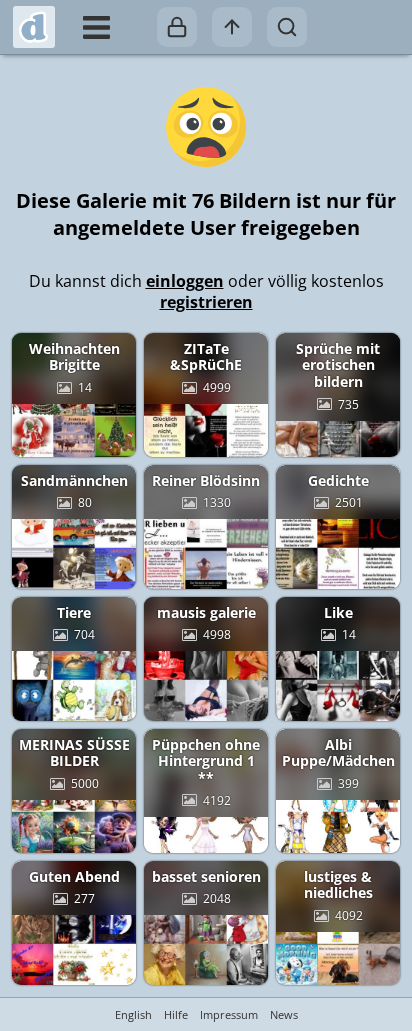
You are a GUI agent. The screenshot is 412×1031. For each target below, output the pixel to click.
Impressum (229, 1014)
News (284, 1014)
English (133, 1014)
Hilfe (176, 1014)
